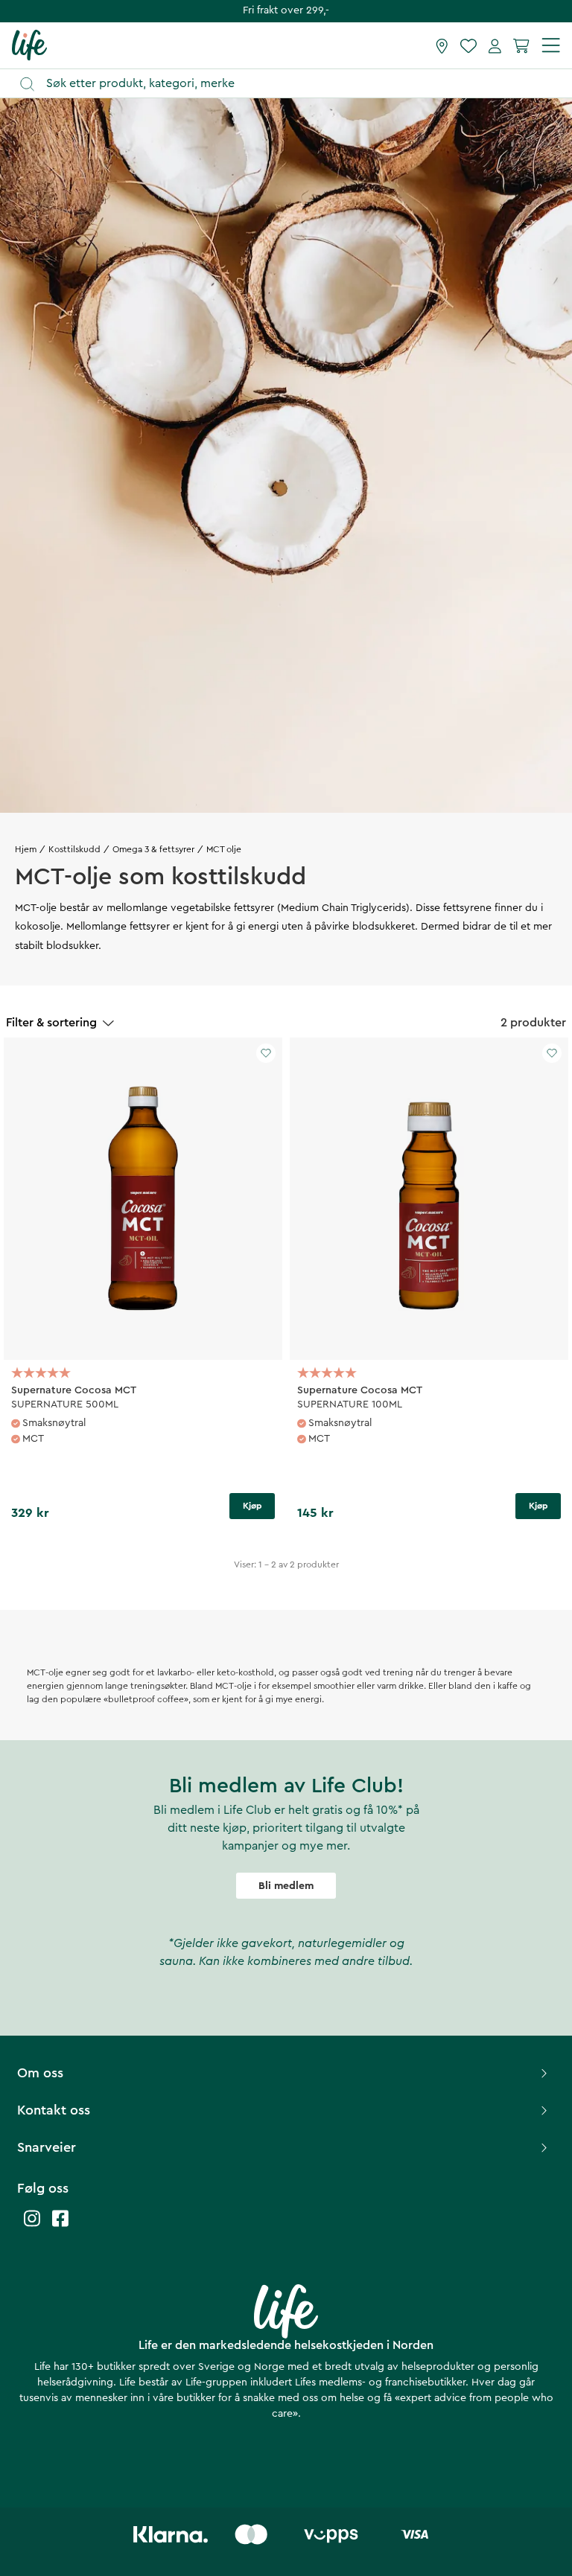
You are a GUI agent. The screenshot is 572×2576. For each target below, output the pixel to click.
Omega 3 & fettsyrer (153, 849)
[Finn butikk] (442, 45)
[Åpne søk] (293, 84)
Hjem (26, 849)
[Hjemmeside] (29, 45)
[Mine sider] (495, 45)
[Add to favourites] (266, 1053)
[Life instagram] (32, 2226)
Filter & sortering (51, 1023)
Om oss (40, 2073)
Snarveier (47, 2147)
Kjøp (252, 1506)
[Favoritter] (468, 45)
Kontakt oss (54, 2110)
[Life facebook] (60, 2226)
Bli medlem (286, 1886)
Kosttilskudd (74, 849)
